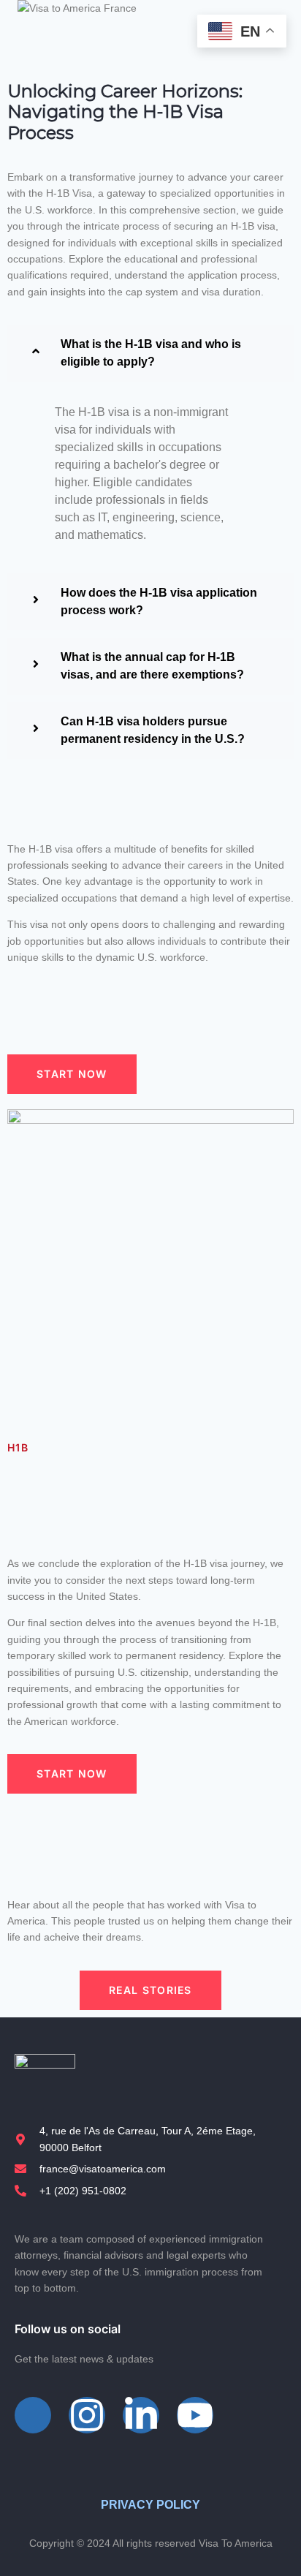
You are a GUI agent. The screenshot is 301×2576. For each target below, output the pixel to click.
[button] (150, 353)
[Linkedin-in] (141, 2415)
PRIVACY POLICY (150, 2505)
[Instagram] (87, 2415)
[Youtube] (195, 2415)
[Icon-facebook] (33, 2415)
